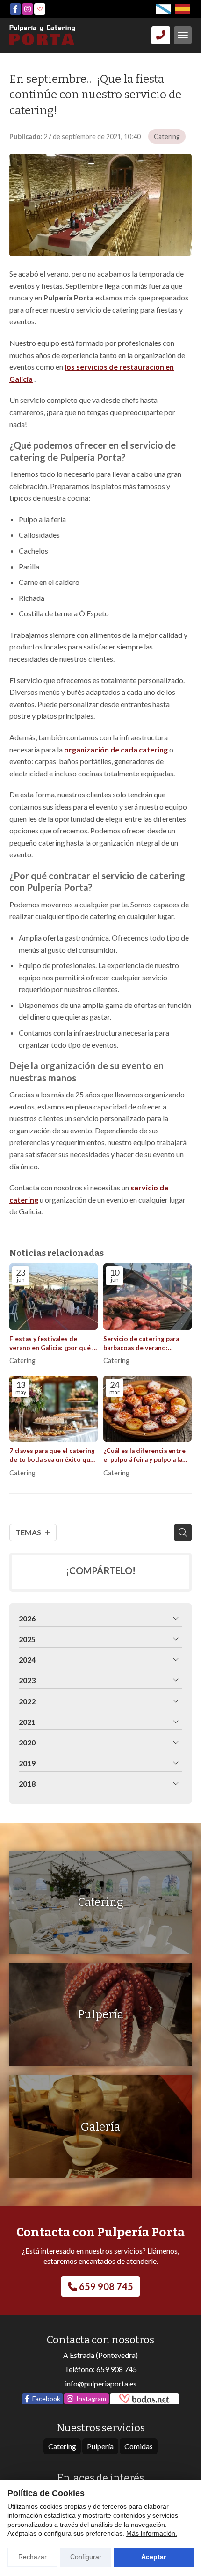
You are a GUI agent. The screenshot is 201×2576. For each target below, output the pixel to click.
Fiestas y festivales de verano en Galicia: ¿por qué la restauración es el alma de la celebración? (53, 1344)
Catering (167, 136)
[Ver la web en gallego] (164, 9)
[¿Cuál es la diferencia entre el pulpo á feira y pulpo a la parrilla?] (147, 1409)
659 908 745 (117, 2369)
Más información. (152, 2533)
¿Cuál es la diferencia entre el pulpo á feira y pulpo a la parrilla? (144, 1456)
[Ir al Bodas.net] (40, 9)
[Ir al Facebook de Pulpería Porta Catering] (15, 9)
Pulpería (100, 2446)
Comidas (139, 2446)
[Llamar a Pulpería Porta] (161, 35)
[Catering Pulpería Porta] (42, 35)
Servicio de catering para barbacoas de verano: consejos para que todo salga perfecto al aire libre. (144, 1344)
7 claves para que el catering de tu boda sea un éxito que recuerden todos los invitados (52, 1456)
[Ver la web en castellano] (182, 9)
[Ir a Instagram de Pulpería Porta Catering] (28, 9)
